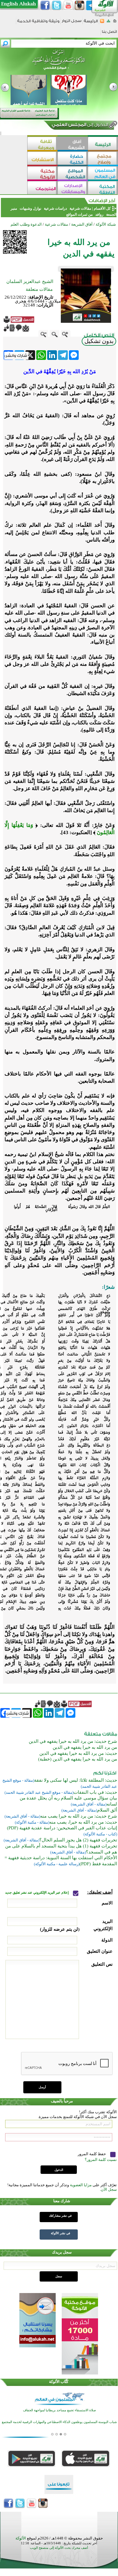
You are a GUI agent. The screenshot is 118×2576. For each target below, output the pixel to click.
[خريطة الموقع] (108, 23)
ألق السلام (107, 1810)
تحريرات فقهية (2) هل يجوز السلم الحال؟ (78, 1840)
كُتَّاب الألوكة (59, 2382)
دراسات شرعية (55, 208)
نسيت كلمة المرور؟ (101, 2160)
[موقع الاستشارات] (42, 159)
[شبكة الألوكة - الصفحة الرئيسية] (91, 23)
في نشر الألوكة (61, 2233)
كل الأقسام (102, 208)
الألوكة (21, 2538)
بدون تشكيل (99, 341)
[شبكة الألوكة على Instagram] (80, 5)
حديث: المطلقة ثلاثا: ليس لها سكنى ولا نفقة (76, 1780)
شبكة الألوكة (106, 224)
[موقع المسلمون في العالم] (103, 174)
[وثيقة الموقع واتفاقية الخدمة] (38, 23)
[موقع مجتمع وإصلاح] (103, 159)
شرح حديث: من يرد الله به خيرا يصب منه (79, 1816)
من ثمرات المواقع (79, 214)
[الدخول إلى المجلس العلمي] (79, 126)
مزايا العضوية (81, 2185)
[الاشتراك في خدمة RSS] (102, 23)
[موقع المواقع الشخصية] (73, 174)
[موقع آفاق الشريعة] (73, 144)
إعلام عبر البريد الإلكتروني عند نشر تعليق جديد (37, 1893)
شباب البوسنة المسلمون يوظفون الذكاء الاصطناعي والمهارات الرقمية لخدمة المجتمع (59, 2422)
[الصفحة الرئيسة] (115, 23)
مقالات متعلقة (39, 289)
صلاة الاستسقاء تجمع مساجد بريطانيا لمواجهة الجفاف (59, 2410)
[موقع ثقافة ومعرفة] (42, 144)
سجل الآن (109, 2189)
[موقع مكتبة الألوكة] (42, 174)
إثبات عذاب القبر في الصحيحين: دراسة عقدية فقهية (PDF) (62, 1828)
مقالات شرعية (80, 208)
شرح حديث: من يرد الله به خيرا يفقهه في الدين (73, 1741)
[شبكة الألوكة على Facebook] (45, 5)
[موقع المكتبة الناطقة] (103, 188)
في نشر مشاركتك (60, 2216)
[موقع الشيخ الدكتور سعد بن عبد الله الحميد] (59, 63)
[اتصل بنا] (109, 34)
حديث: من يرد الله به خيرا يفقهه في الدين (78, 1753)
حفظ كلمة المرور (92, 2154)
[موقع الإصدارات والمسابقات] (73, 188)
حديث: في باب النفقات (95, 1792)
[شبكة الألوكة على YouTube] (68, 5)
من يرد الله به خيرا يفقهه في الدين (85, 1747)
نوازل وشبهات (30, 208)
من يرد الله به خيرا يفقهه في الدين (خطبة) (78, 1759)
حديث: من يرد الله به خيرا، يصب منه (83, 1822)
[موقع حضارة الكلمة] (73, 159)
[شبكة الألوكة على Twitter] (57, 5)
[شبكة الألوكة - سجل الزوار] (72, 23)
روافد (99, 214)
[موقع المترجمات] (42, 188)
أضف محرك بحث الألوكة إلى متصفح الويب (59, 2548)
